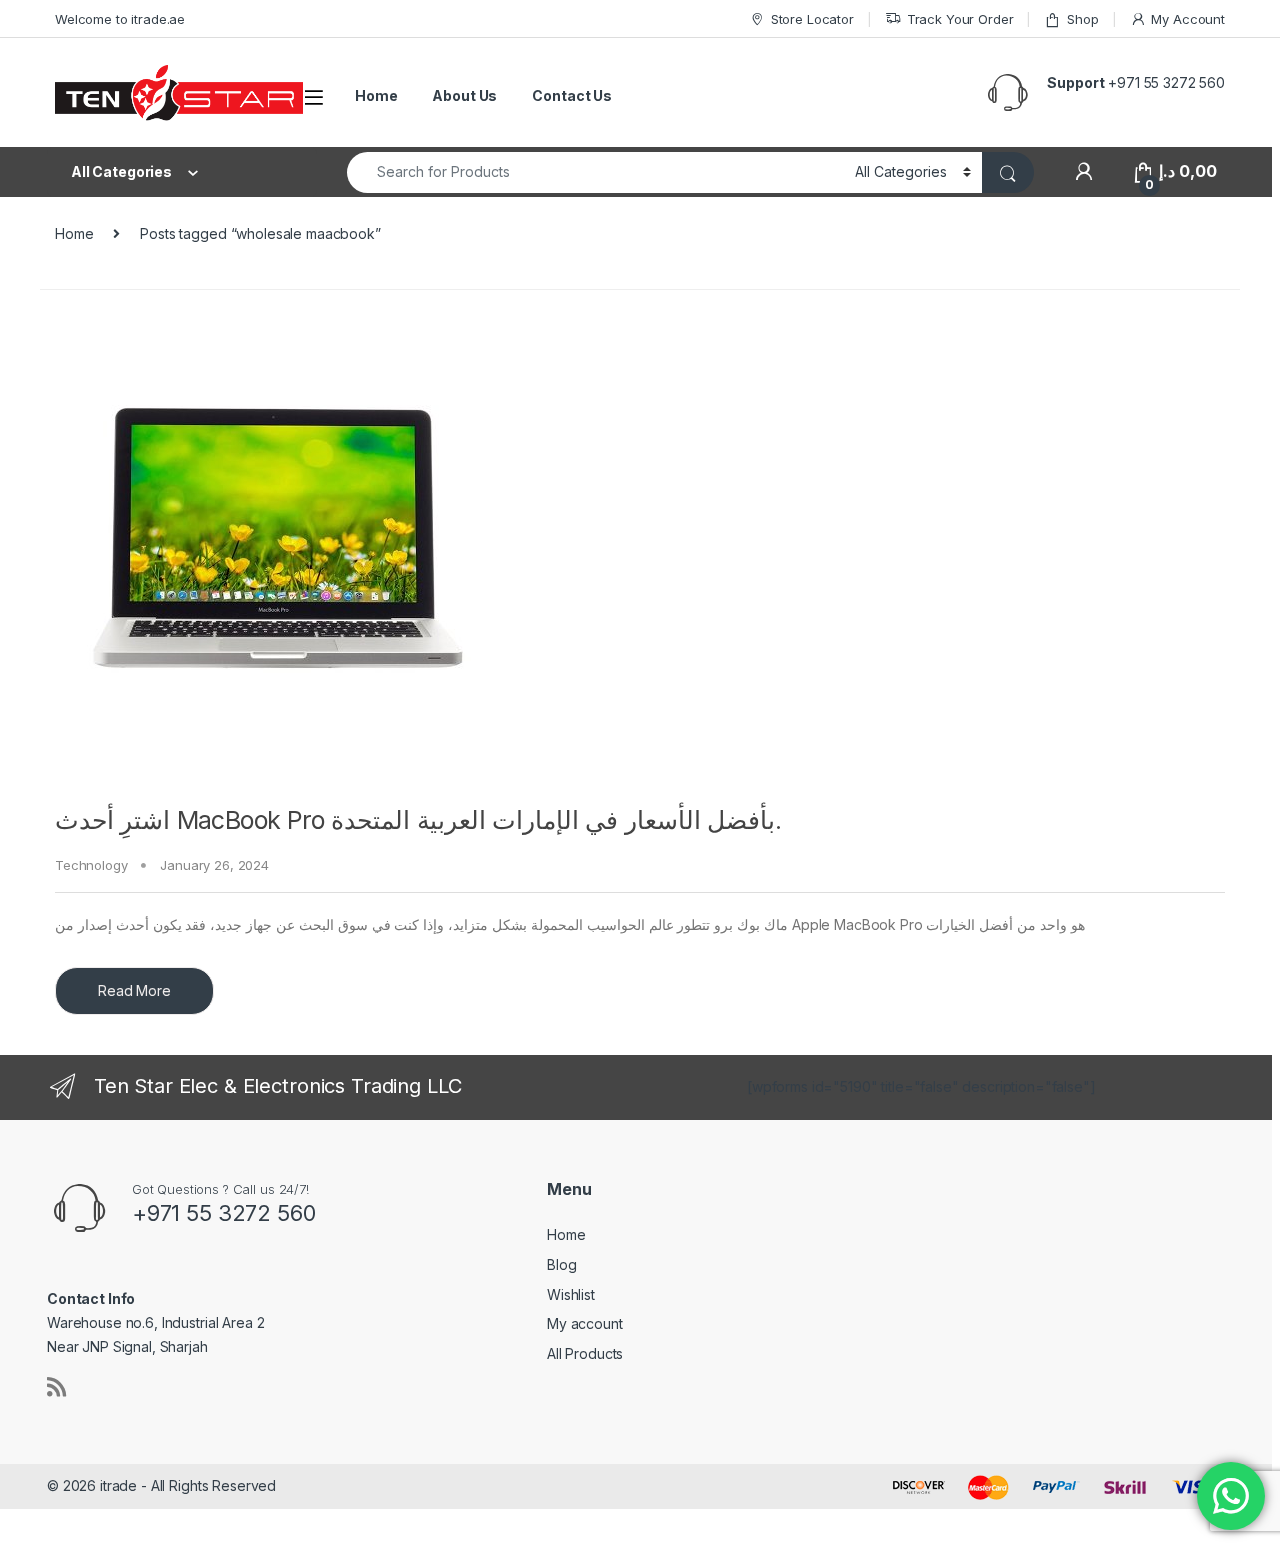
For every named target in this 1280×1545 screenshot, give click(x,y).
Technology (91, 865)
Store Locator (812, 19)
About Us (464, 95)
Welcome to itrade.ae (120, 19)
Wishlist (571, 1294)
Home (376, 95)
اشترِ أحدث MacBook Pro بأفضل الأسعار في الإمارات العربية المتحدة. (418, 820)
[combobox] (595, 172)
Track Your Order (960, 19)
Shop (1082, 19)
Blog (561, 1264)
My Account (1188, 19)
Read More (134, 990)
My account (585, 1323)
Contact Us (572, 95)
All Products (585, 1353)
